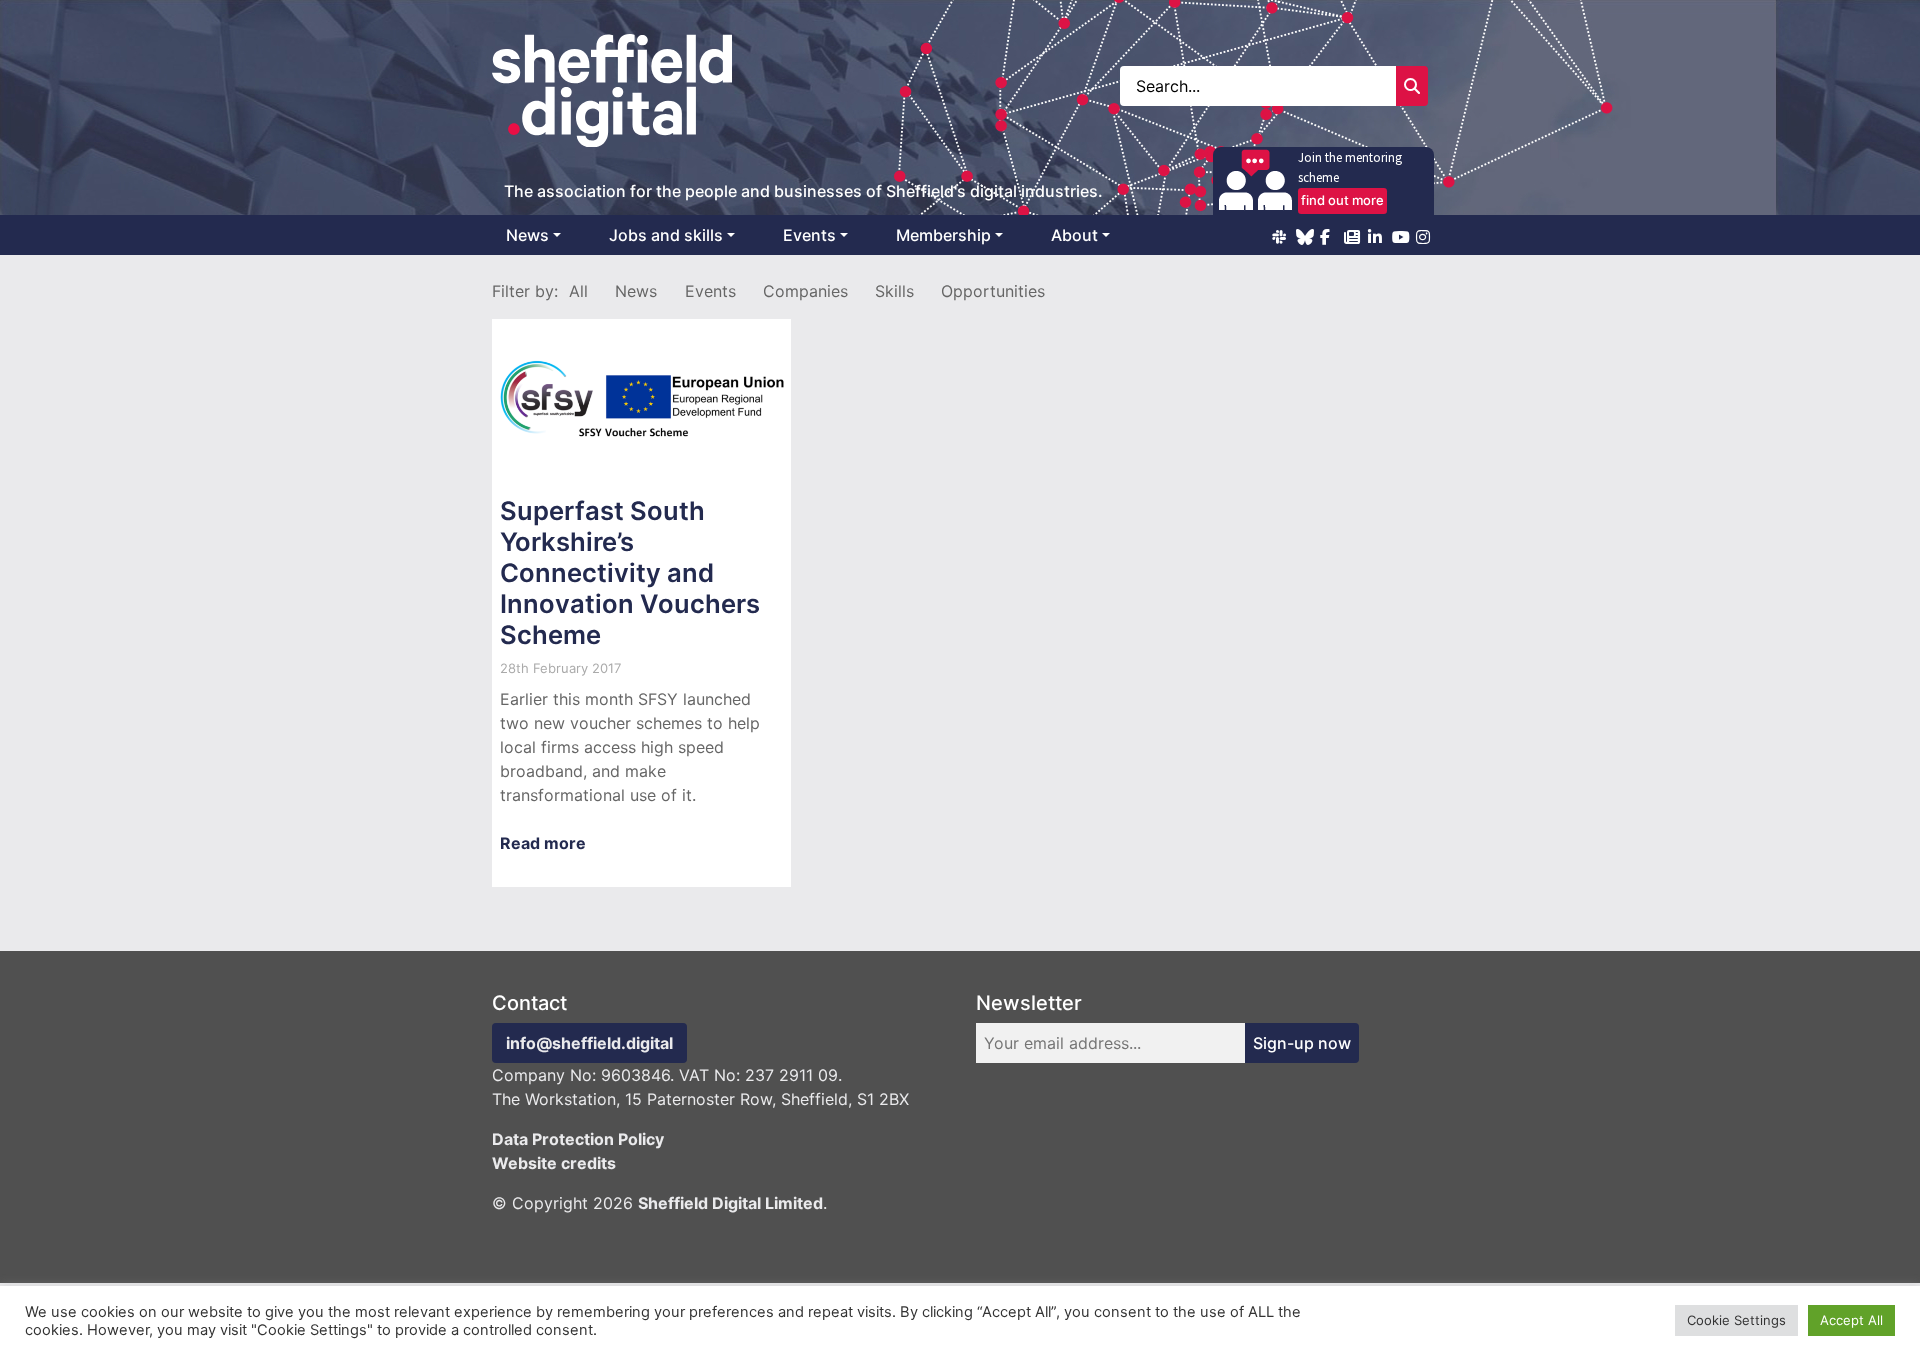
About (1074, 235)
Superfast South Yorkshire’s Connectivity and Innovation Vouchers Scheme (630, 572)
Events (809, 235)
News (527, 235)
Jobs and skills (666, 235)
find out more (1342, 200)
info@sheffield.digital (589, 1043)
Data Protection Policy (578, 1139)
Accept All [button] (1851, 1320)
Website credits (554, 1163)
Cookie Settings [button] (1736, 1320)
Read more (543, 843)
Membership (943, 235)
